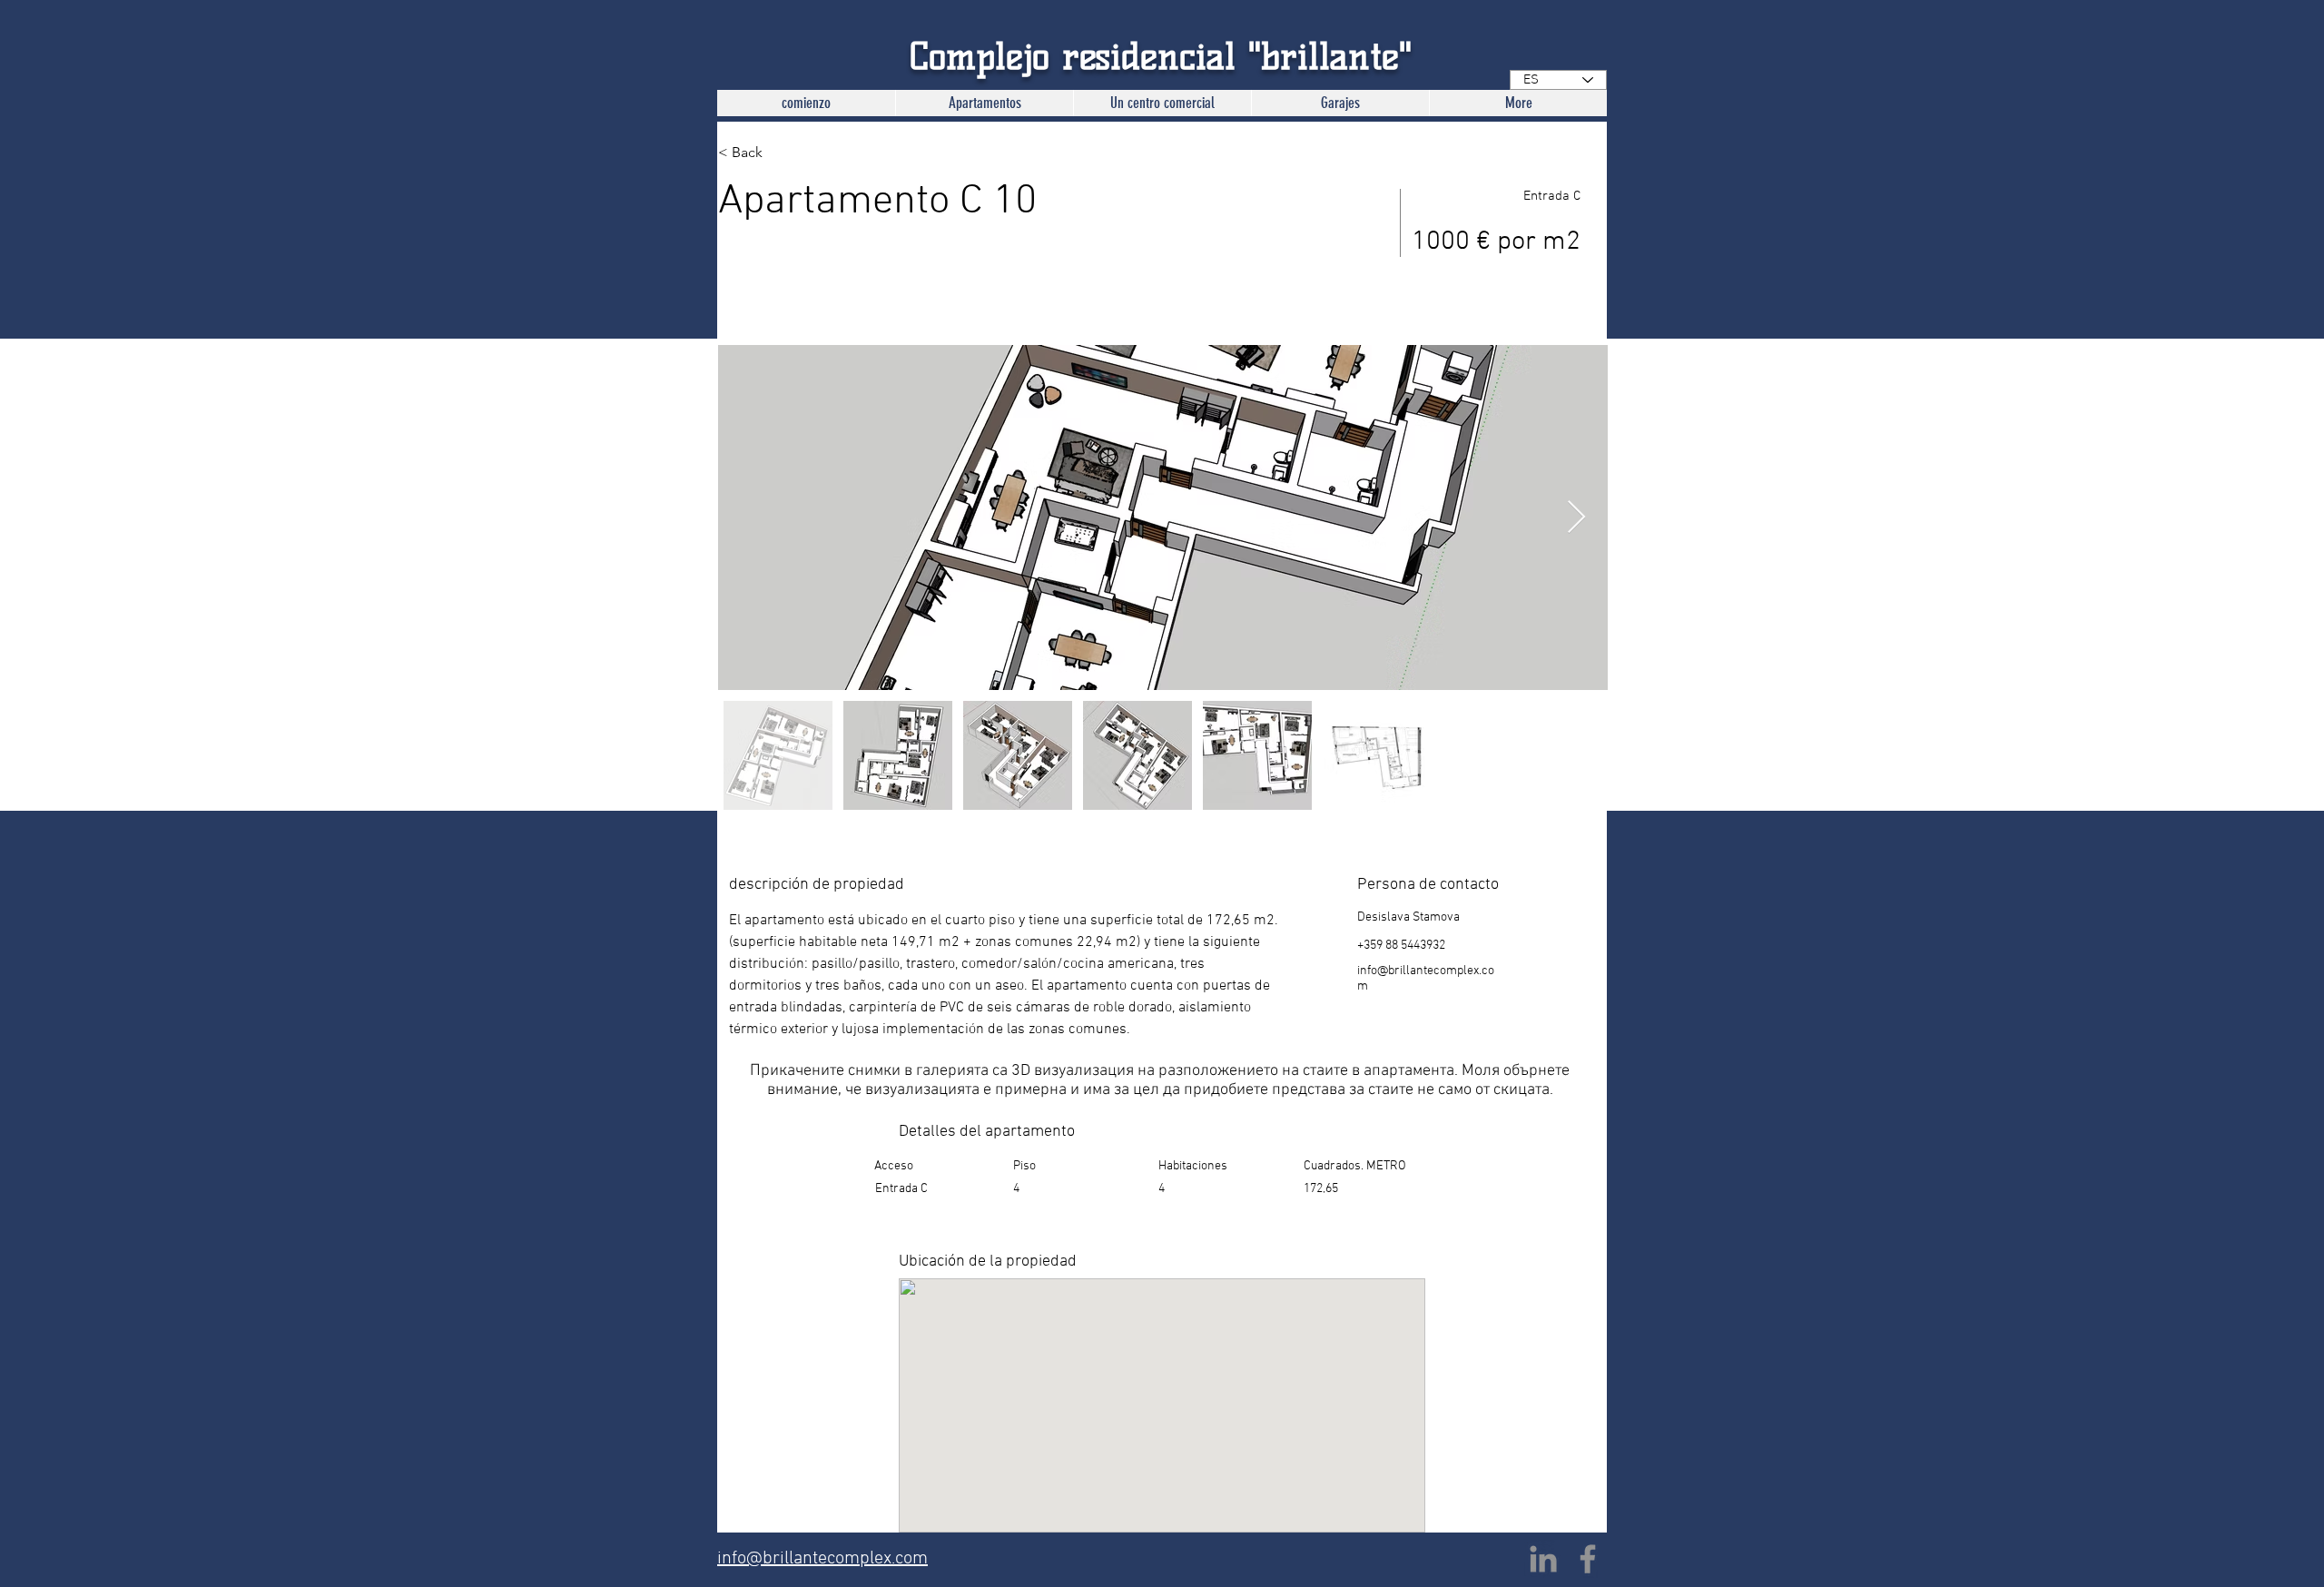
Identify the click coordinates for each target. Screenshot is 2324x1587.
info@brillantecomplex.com (822, 1559)
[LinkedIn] (1543, 1559)
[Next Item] (1576, 518)
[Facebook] (1588, 1559)
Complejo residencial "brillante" (1161, 56)
